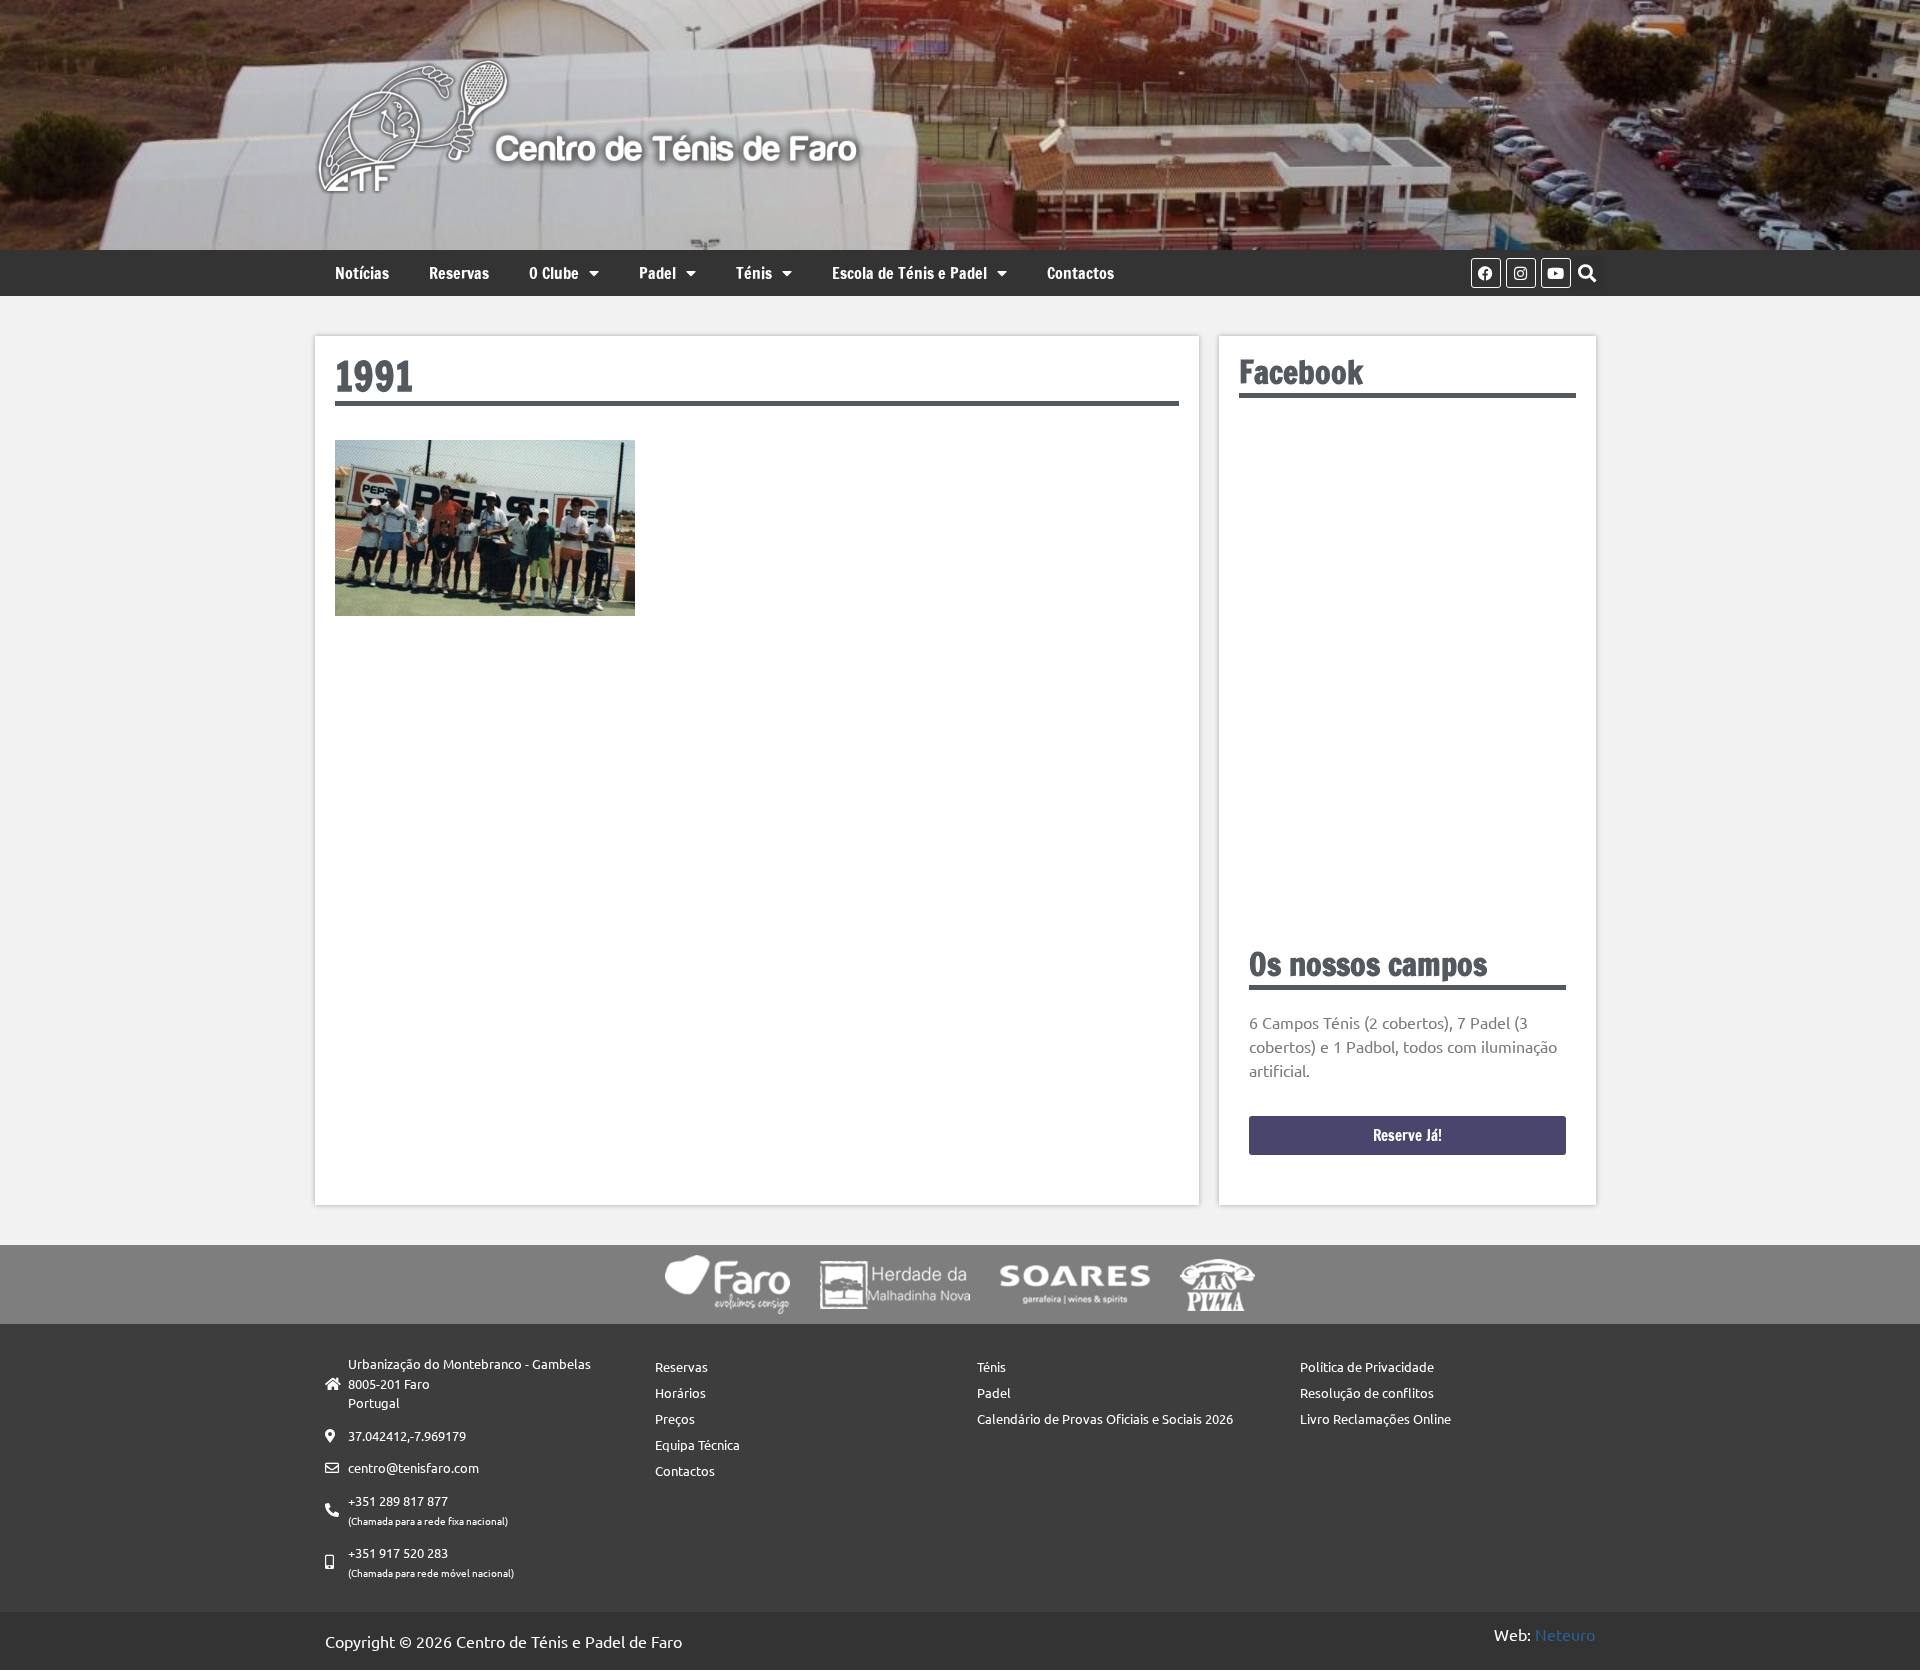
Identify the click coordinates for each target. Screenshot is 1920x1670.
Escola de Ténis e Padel (909, 273)
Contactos (1080, 273)
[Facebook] (1486, 273)
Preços (675, 1418)
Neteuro (1565, 1634)
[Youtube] (1556, 273)
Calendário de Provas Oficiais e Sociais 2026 (1105, 1418)
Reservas (459, 273)
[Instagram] (1521, 273)
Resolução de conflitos (1367, 1392)
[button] (1587, 273)
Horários (680, 1392)
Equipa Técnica (697, 1444)
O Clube (554, 273)
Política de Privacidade (1367, 1366)
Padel (657, 273)
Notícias (362, 273)
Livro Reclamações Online (1375, 1418)
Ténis (754, 273)
